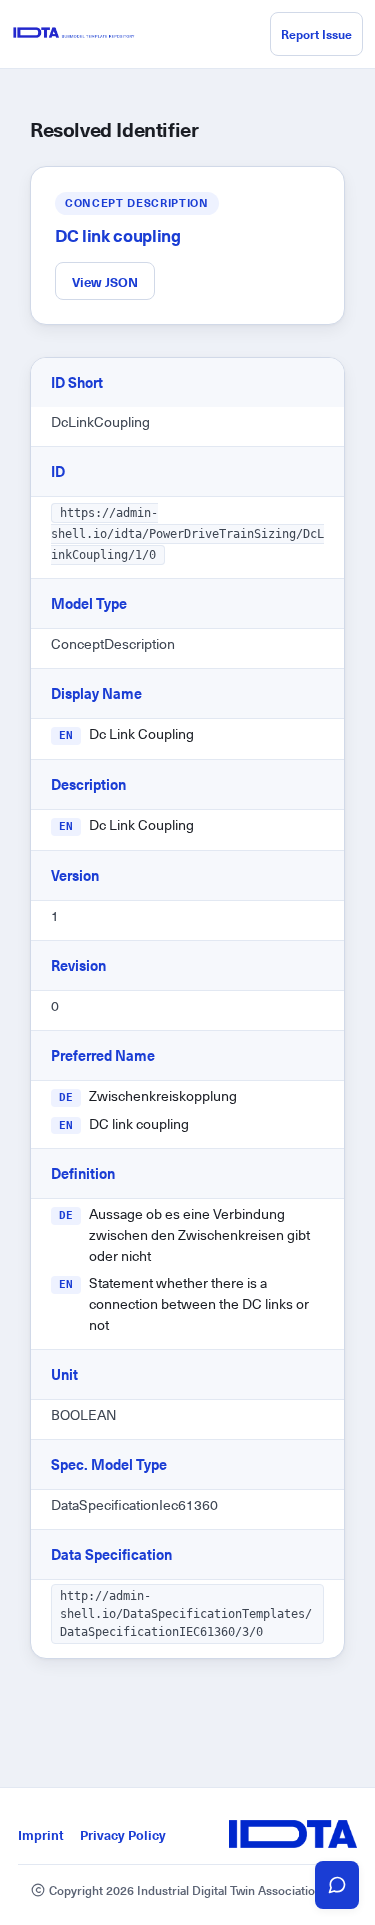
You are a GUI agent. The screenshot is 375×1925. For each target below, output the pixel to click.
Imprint (41, 1834)
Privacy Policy (123, 1834)
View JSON (105, 281)
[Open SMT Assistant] (337, 1885)
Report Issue (316, 34)
